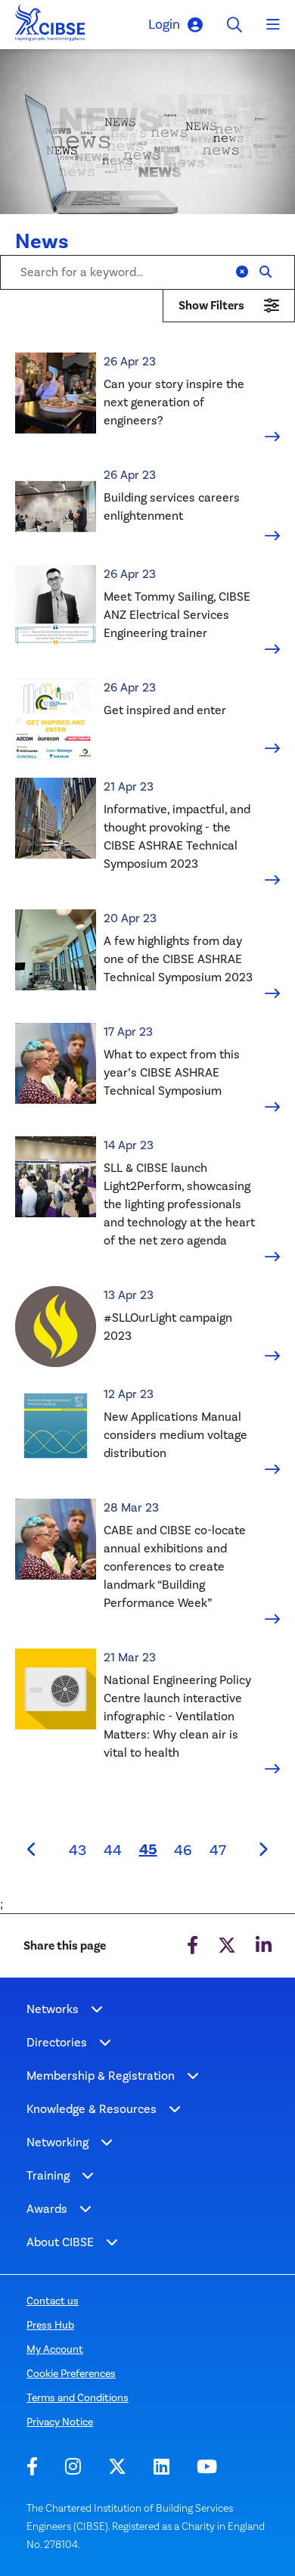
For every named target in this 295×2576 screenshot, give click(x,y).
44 (113, 1850)
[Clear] (242, 272)
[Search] (265, 272)
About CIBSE (60, 2242)
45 (152, 1849)
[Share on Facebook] (193, 1946)
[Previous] (33, 1850)
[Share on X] (227, 1946)
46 (183, 1850)
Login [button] (164, 24)
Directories (57, 2042)
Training (48, 2175)
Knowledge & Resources (92, 2109)
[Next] (262, 1850)
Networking (57, 2142)
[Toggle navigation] (273, 25)
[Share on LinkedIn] (264, 1946)
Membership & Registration (101, 2076)
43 (78, 1850)
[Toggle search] (234, 25)
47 (218, 1850)
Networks (53, 2009)
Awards (47, 2209)
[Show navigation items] (97, 2009)
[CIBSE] (51, 27)
